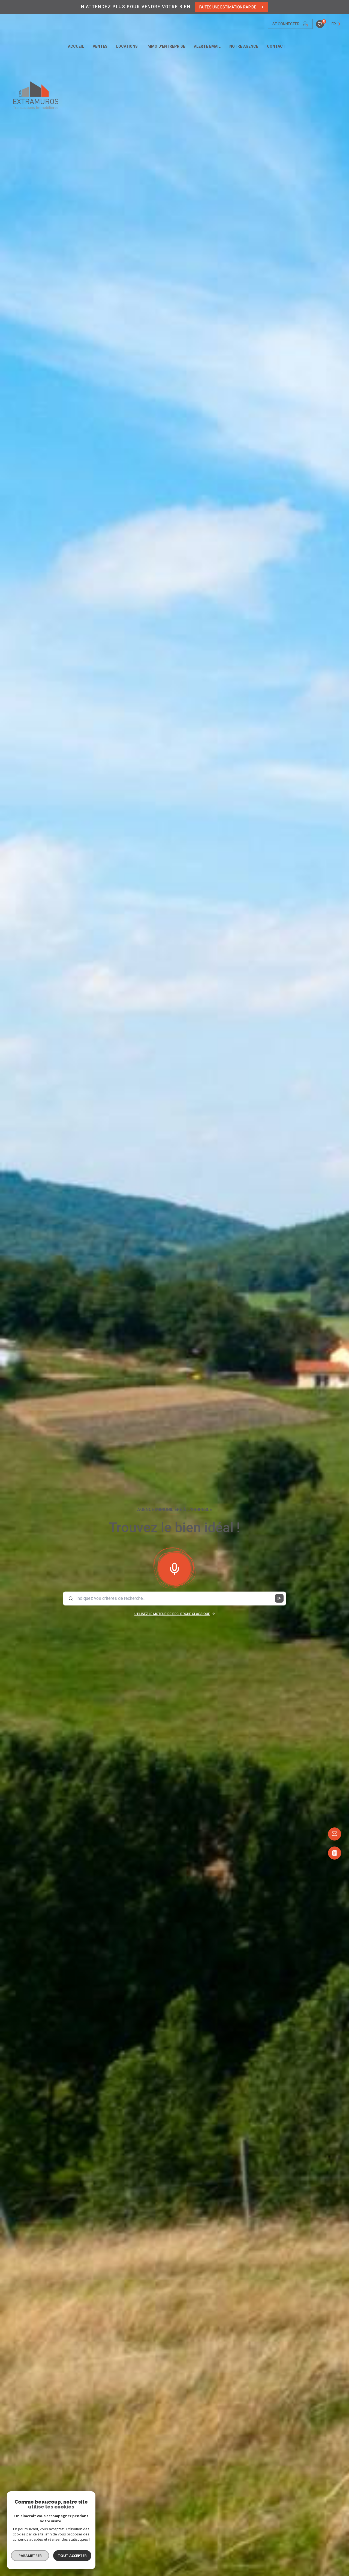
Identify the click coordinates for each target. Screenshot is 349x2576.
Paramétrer (30, 2556)
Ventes (100, 46)
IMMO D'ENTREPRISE (166, 46)
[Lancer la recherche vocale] (174, 1568)
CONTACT (276, 46)
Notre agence (244, 46)
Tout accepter (72, 2556)
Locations (127, 46)
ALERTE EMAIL (207, 46)
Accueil (76, 46)
